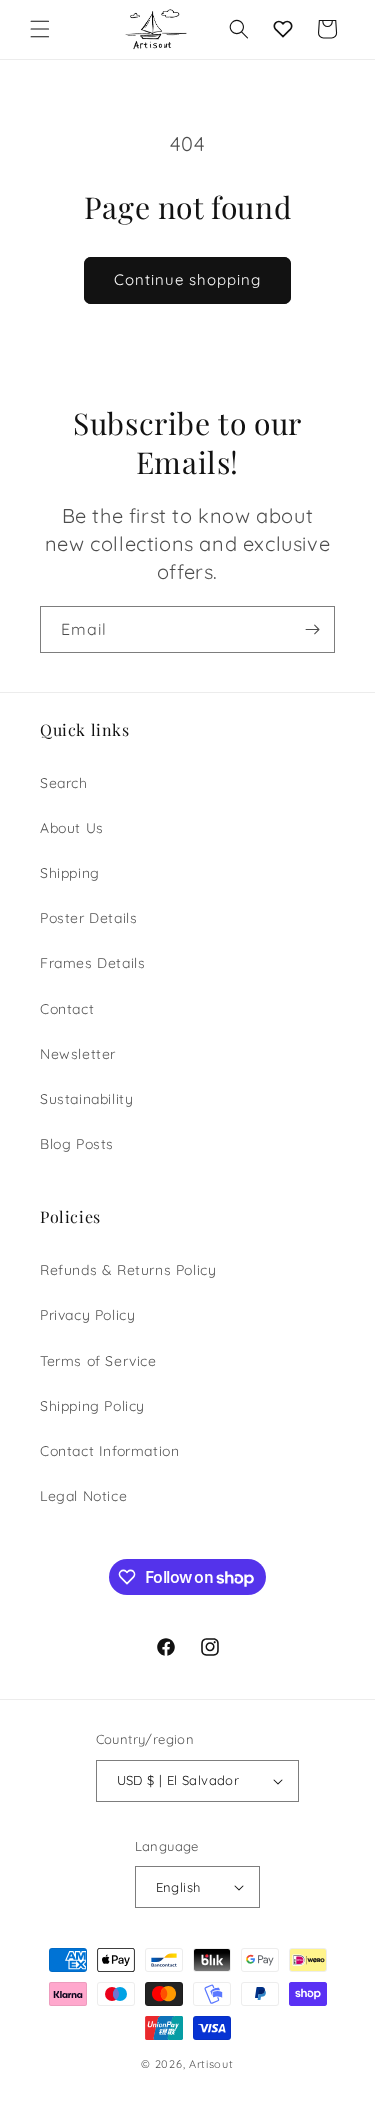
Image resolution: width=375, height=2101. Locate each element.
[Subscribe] (312, 629)
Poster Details (88, 918)
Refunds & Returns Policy (128, 1270)
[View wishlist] (283, 29)
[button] (40, 29)
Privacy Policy (87, 1315)
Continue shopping (187, 279)
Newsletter (78, 1054)
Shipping (70, 873)
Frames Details (92, 963)
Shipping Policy (92, 1406)
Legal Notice (83, 1496)
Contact (67, 1009)
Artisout (211, 2064)
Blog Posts (77, 1144)
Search (64, 783)
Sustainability (86, 1099)
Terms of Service (98, 1361)
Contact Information (109, 1451)
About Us (72, 828)
